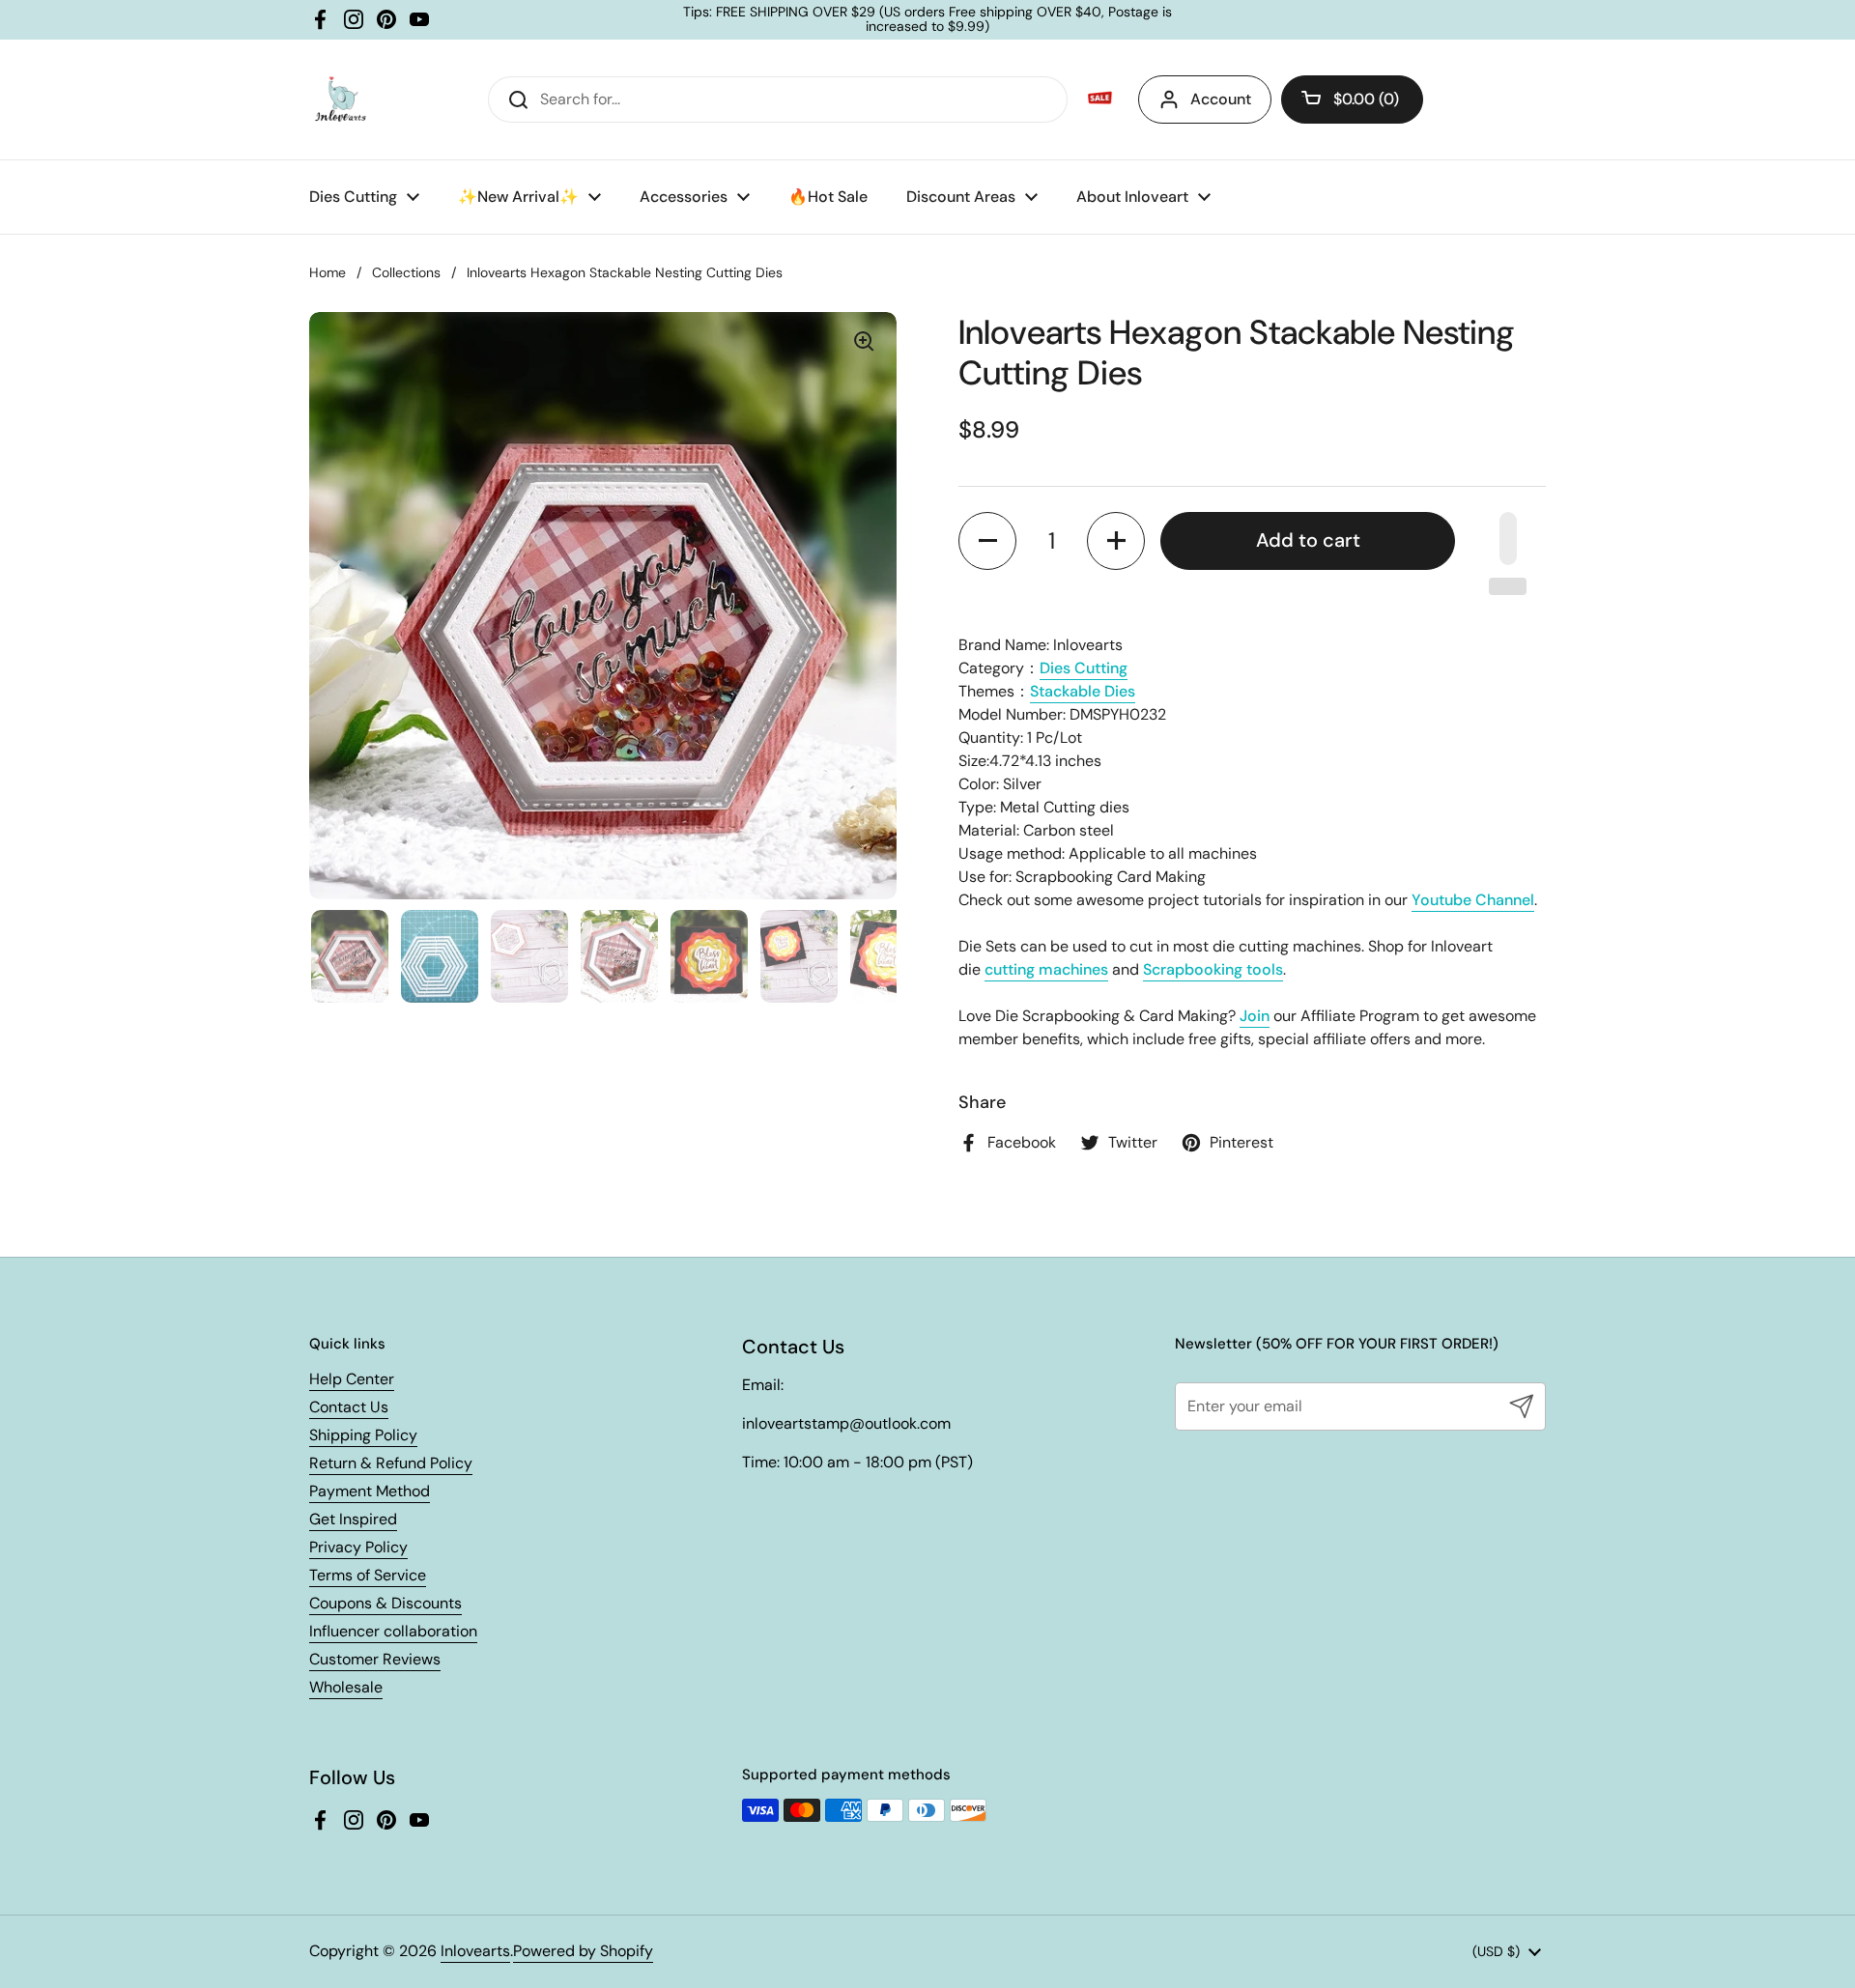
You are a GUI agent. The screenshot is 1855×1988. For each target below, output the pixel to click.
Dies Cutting (1084, 668)
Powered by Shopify (583, 1951)
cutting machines (1046, 969)
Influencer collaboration (393, 1631)
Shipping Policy (363, 1435)
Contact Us (349, 1407)
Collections (406, 272)
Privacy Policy (358, 1547)
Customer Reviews (375, 1659)
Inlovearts (475, 1951)
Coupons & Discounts (385, 1603)
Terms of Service (368, 1575)
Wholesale (346, 1687)
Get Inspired (353, 1519)
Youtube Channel (1473, 900)
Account (1221, 99)
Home (328, 272)
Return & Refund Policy (391, 1463)
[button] (1352, 99)
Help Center (352, 1379)
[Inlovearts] (340, 99)
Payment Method (370, 1491)
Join (1255, 1016)
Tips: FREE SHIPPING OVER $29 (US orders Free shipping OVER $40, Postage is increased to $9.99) (927, 20)
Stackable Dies (1083, 691)
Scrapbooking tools (1213, 969)
